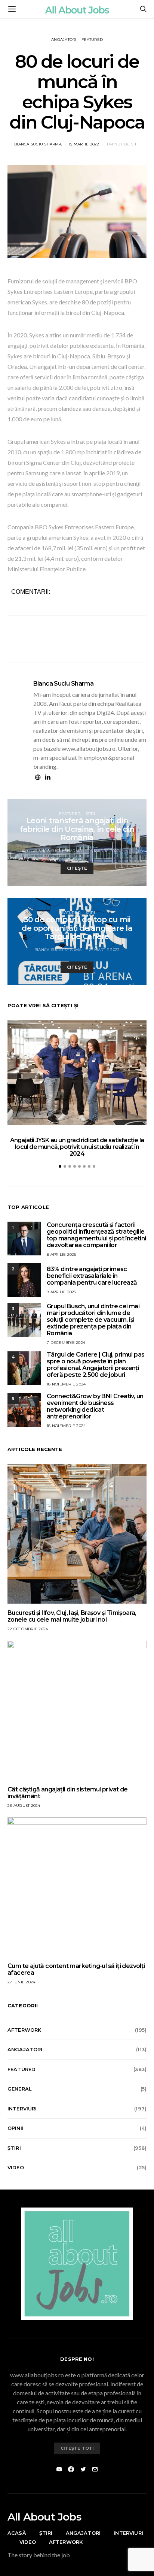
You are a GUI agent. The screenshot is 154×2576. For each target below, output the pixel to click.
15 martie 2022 (84, 144)
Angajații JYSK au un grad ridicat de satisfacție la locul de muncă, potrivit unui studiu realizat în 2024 (77, 1147)
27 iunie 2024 (21, 1982)
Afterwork (24, 2030)
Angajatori (64, 40)
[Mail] (95, 2469)
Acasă (17, 2533)
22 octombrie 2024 (28, 1629)
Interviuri (22, 2109)
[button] (60, 1166)
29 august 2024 (24, 1805)
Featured (92, 40)
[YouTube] (59, 2469)
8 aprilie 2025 (61, 1254)
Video (16, 2167)
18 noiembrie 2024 (66, 1384)
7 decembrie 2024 (66, 1343)
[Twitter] (83, 2469)
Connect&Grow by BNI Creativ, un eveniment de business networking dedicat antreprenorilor (95, 1406)
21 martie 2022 (104, 950)
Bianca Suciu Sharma (38, 144)
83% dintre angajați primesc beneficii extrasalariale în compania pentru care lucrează (92, 1276)
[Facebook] (71, 2469)
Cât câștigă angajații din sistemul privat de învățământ (68, 1793)
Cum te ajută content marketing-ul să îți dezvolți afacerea (76, 1969)
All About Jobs (44, 2517)
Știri (90, 814)
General (20, 2089)
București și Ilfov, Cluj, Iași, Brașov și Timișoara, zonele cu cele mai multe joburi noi (72, 1616)
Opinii (16, 2128)
